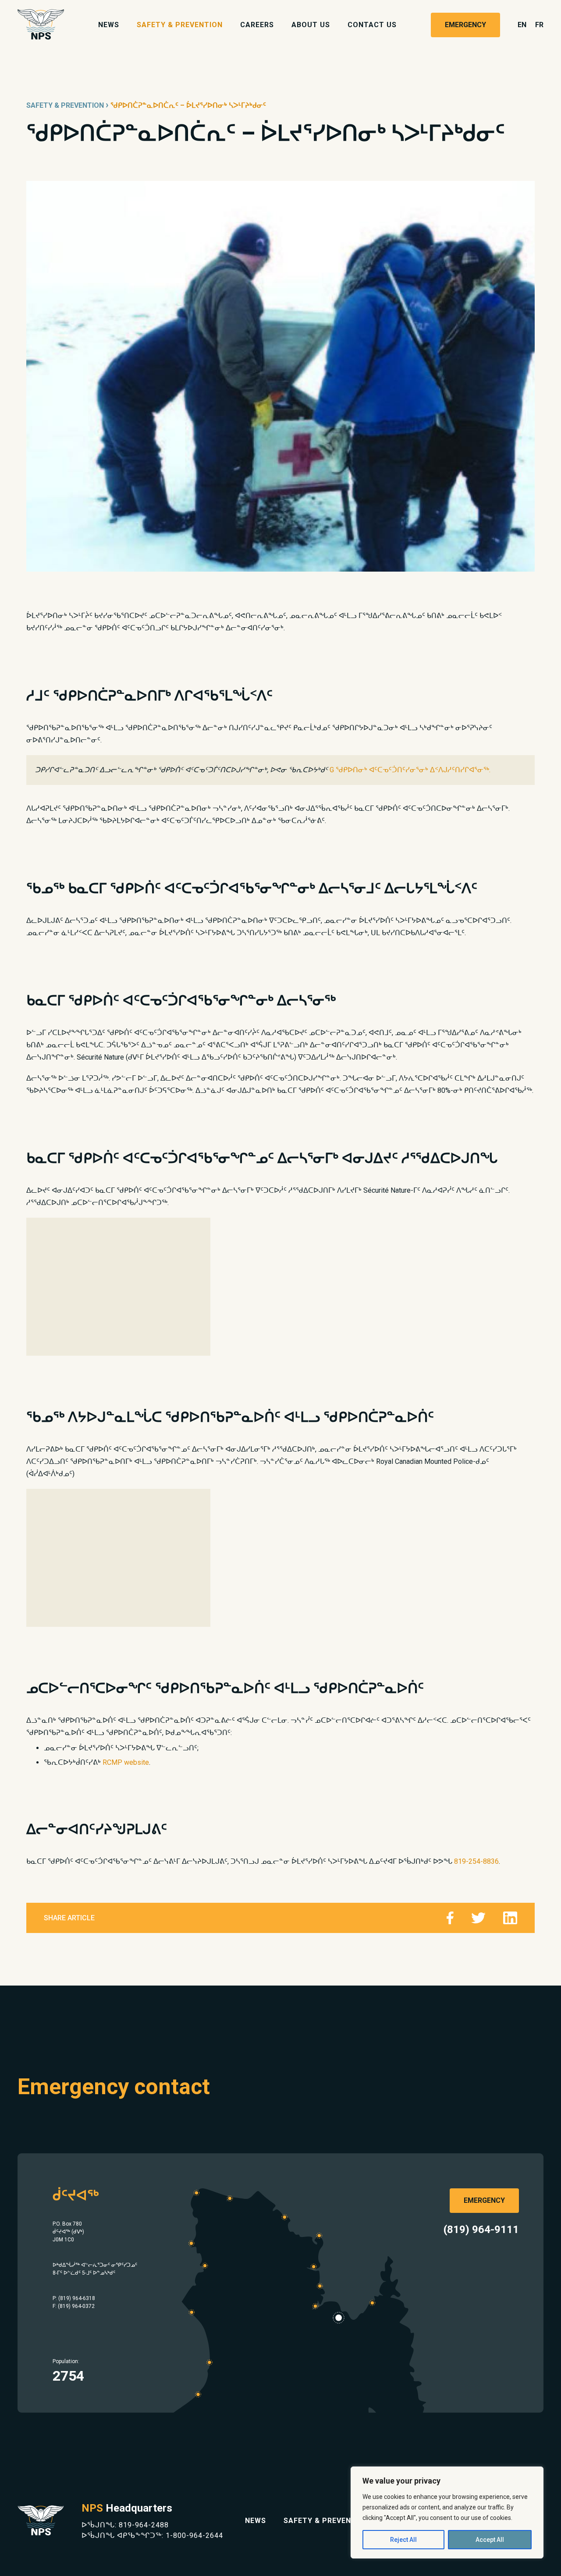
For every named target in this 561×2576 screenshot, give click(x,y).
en (522, 25)
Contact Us (372, 25)
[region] (447, 2512)
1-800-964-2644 (194, 2535)
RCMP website (126, 1762)
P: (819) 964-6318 (74, 2298)
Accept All (490, 2540)
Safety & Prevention (180, 25)
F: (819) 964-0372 (74, 2306)
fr (539, 25)
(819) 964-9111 (481, 2230)
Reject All (403, 2540)
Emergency (465, 25)
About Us (311, 25)
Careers (257, 25)
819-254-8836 (476, 1861)
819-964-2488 (144, 2525)
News (109, 25)
